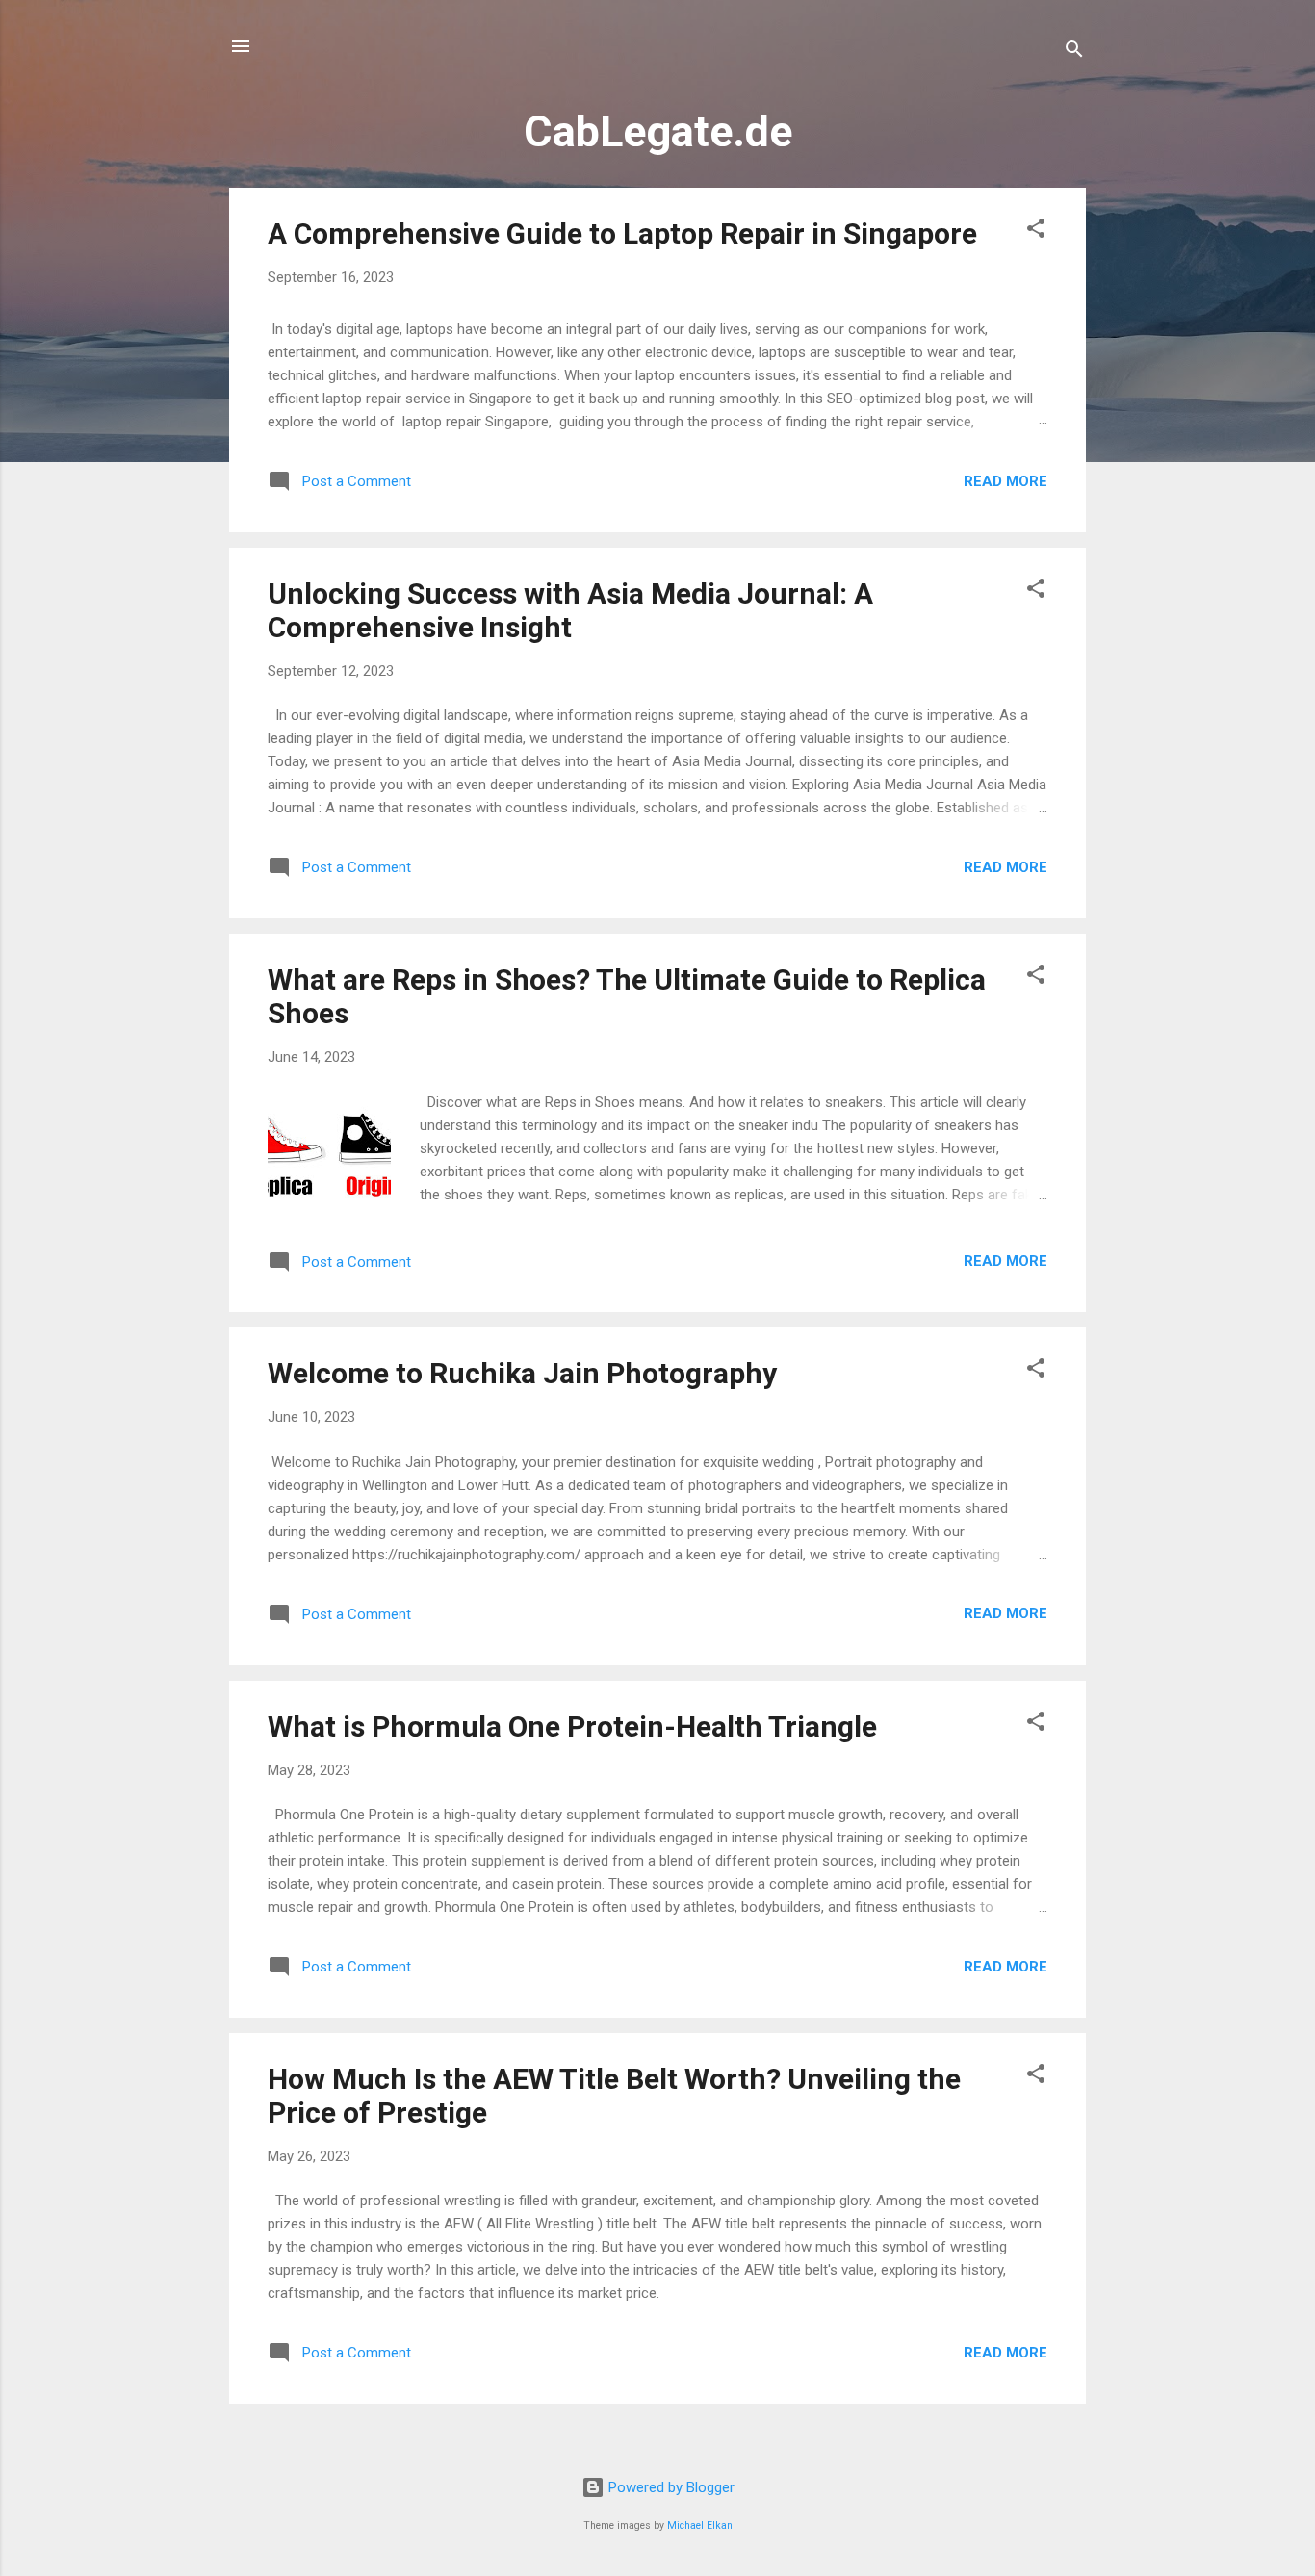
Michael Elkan (700, 2525)
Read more (1006, 481)
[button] (1036, 232)
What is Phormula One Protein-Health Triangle (572, 1726)
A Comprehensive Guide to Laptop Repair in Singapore (622, 233)
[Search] (1074, 52)
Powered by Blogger (670, 2487)
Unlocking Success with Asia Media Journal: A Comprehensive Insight (570, 610)
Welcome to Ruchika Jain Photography (522, 1373)
